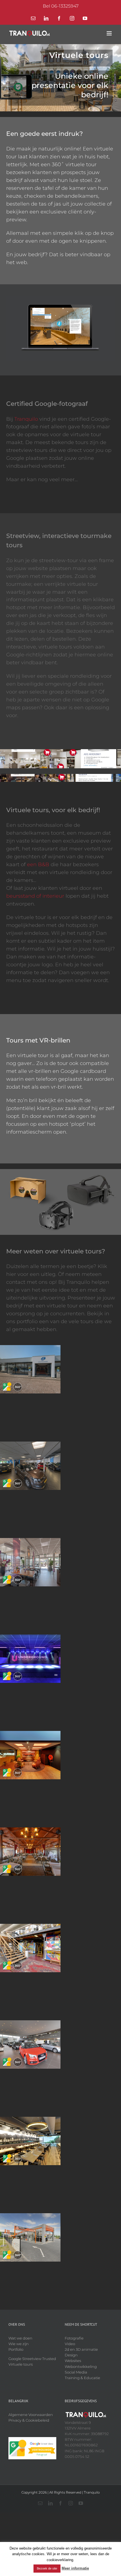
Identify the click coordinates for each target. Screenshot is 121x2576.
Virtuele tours (21, 2364)
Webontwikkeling (81, 2366)
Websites (73, 2361)
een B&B (38, 864)
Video (70, 2344)
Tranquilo (26, 419)
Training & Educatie (82, 2378)
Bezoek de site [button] (47, 2568)
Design (71, 2355)
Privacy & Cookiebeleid (29, 2420)
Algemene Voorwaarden (31, 2415)
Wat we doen (20, 2338)
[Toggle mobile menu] (110, 33)
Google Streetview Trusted (32, 2359)
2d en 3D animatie (81, 2349)
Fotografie (74, 2338)
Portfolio (16, 2349)
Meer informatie (75, 2568)
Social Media (76, 2372)
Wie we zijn (19, 2344)
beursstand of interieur (35, 896)
